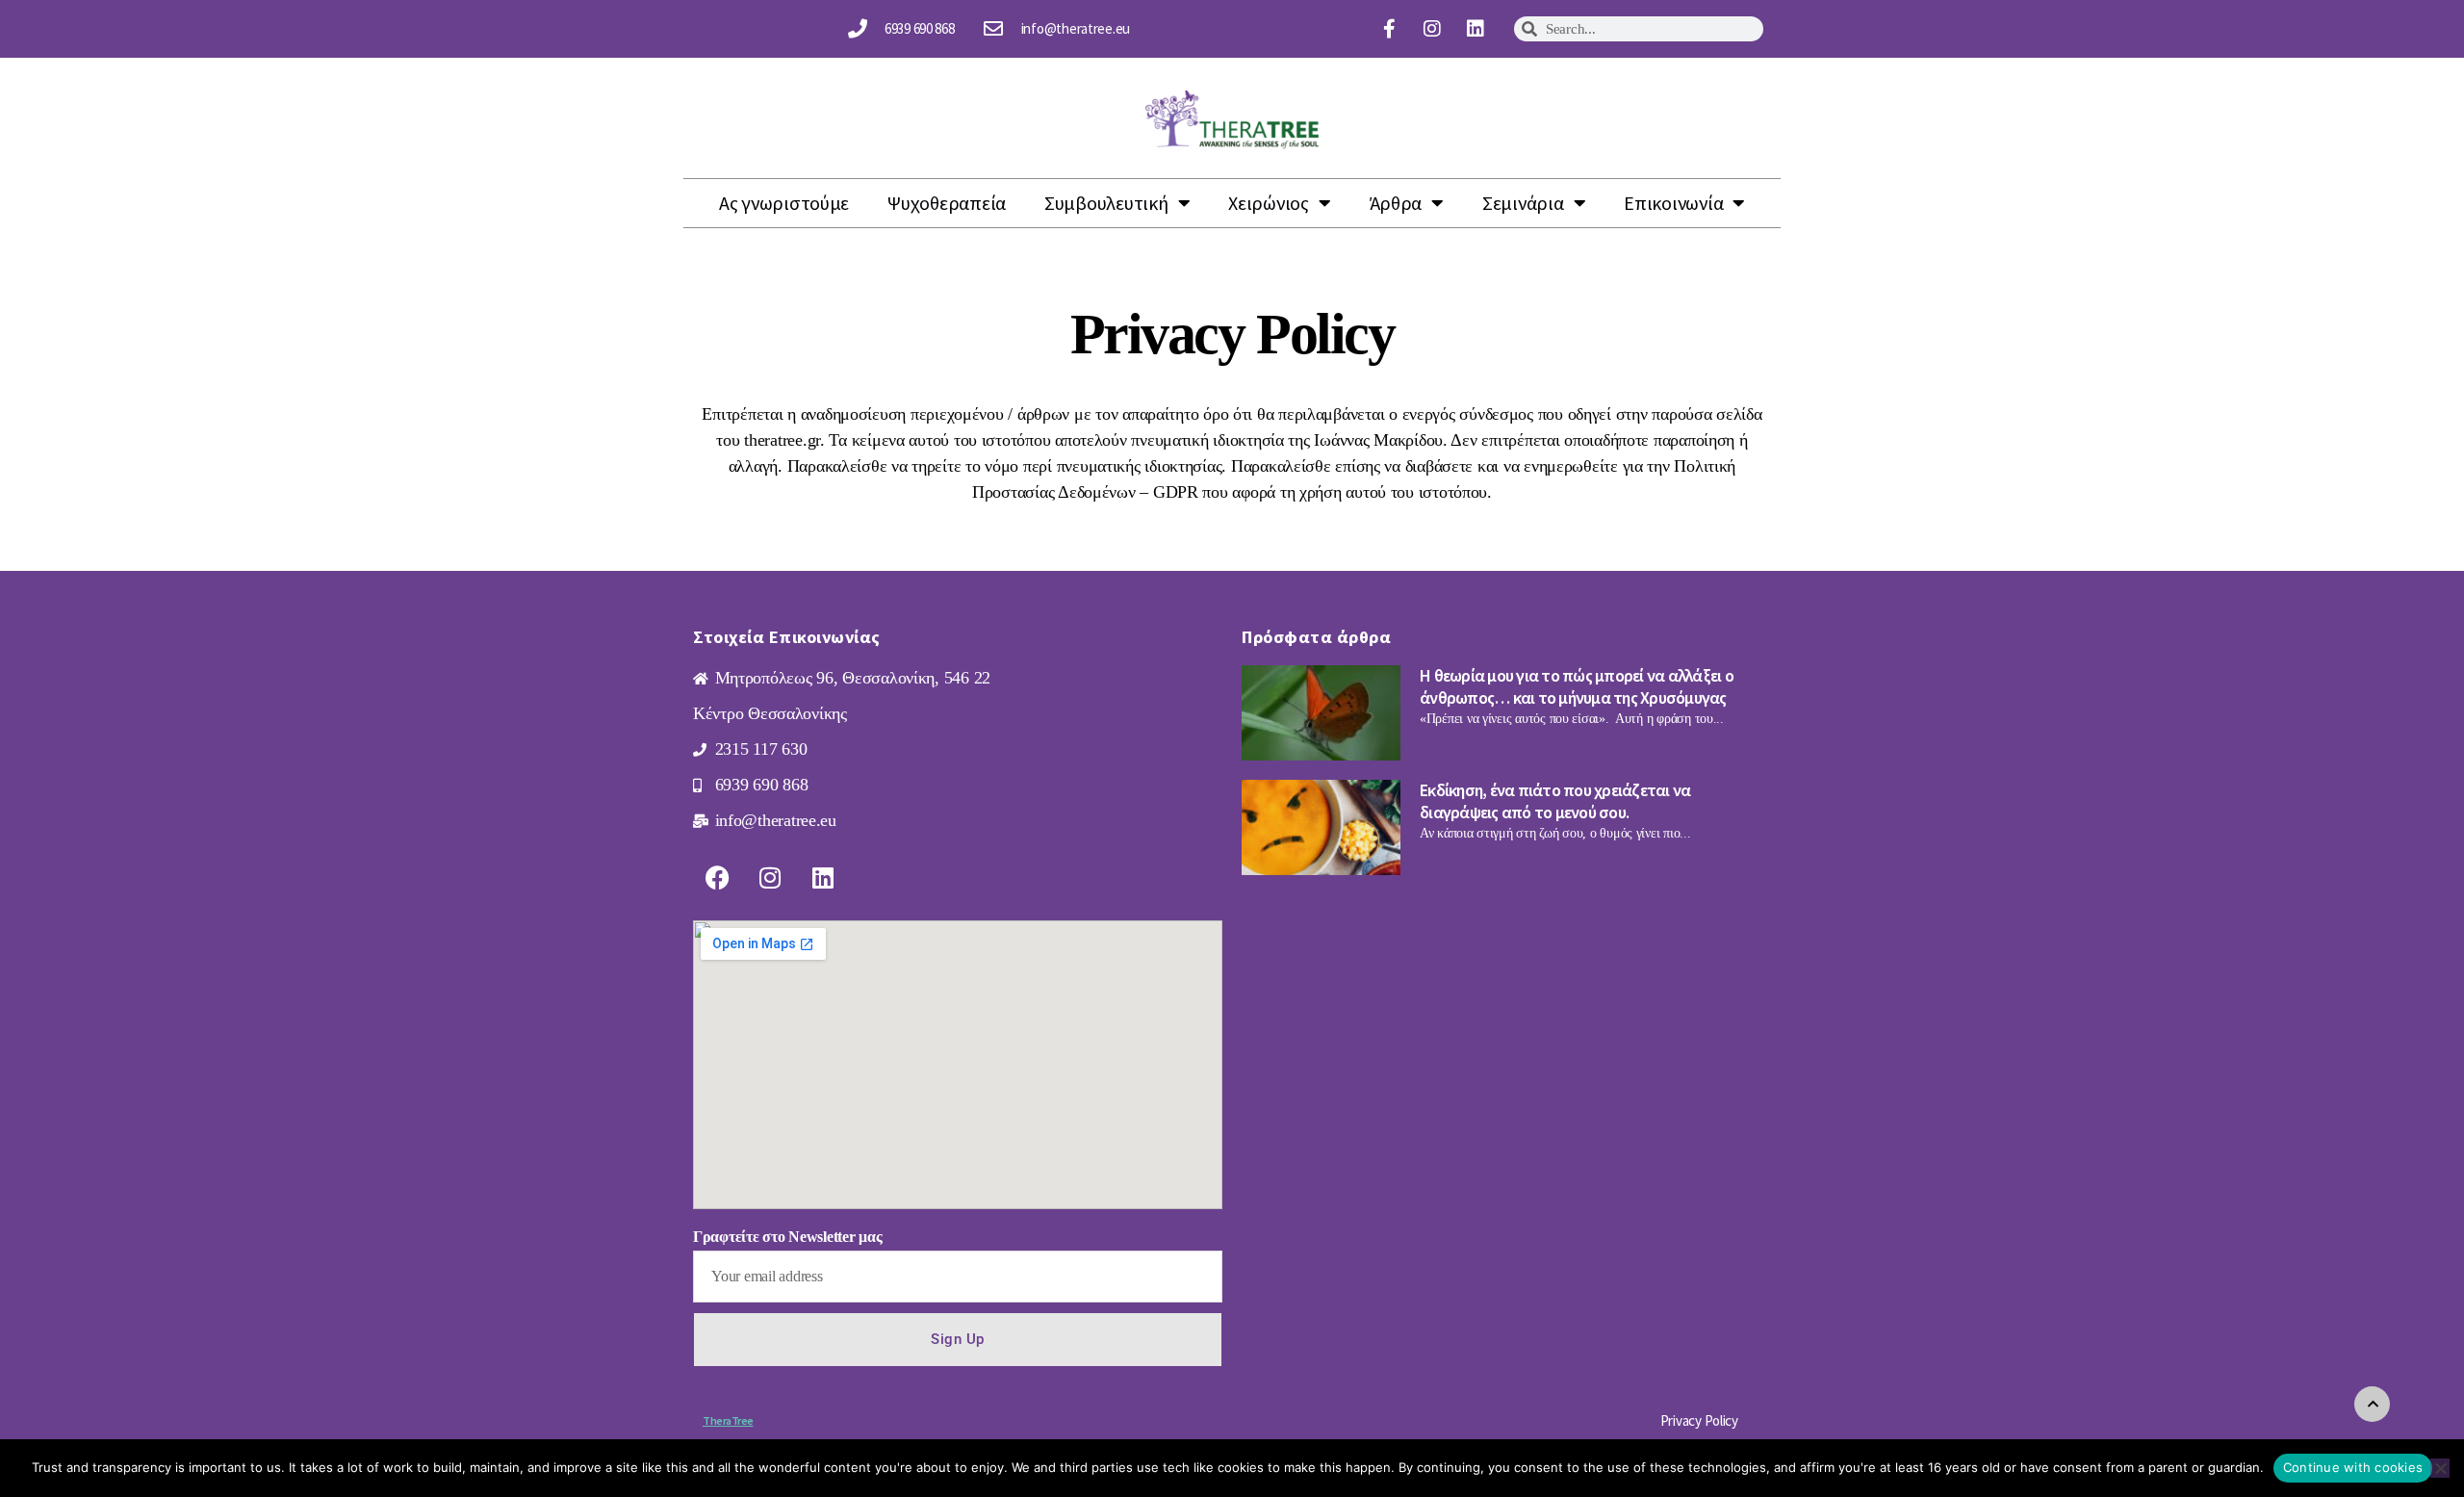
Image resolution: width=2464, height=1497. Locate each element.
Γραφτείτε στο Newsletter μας (787, 1237)
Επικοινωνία (1673, 203)
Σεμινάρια (1523, 203)
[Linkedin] (1476, 29)
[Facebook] (717, 877)
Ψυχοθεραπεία (947, 203)
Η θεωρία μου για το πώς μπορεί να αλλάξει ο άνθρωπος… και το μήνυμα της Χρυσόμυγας (1577, 686)
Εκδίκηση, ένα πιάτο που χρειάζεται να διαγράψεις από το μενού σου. (1555, 801)
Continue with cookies (2353, 1467)
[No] (2440, 1468)
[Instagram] (1432, 29)
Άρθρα (1396, 203)
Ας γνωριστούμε (784, 203)
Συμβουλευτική (1106, 203)
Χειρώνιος (1269, 203)
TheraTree (728, 1420)
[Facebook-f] (1389, 29)
